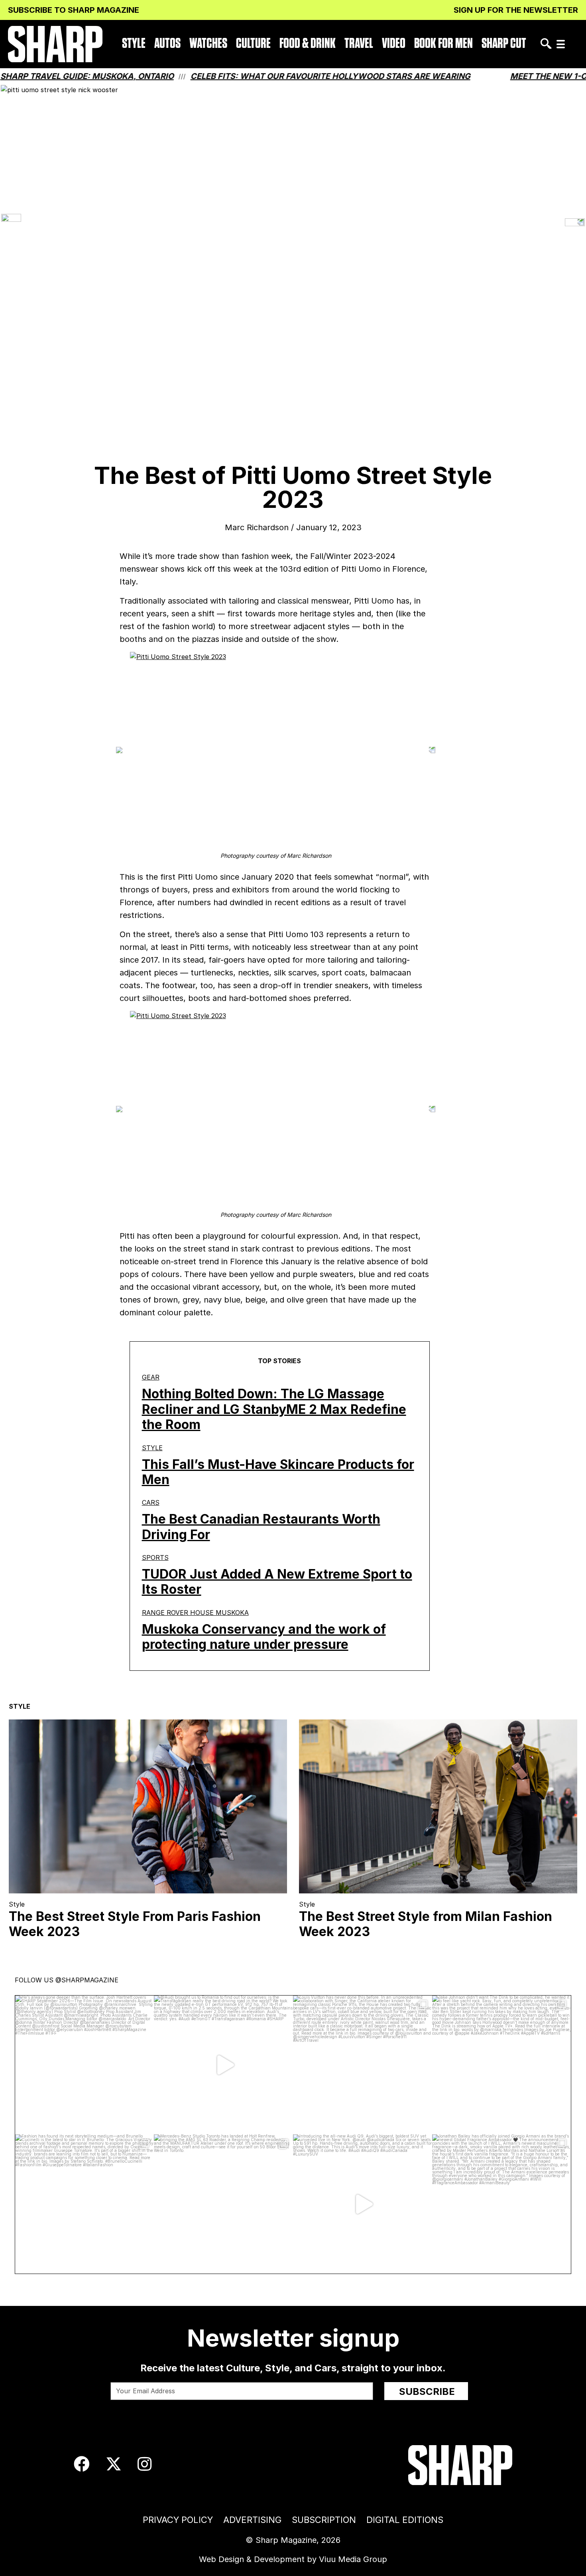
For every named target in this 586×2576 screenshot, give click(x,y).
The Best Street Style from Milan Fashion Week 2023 (426, 1924)
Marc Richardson (257, 527)
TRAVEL (359, 44)
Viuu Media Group (353, 2559)
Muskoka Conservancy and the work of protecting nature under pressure (264, 1637)
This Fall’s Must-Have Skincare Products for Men (278, 1472)
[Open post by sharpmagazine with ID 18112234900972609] (223, 2065)
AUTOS (167, 44)
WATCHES (208, 44)
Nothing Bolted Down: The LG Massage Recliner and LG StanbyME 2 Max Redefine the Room (274, 1409)
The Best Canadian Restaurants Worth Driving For (261, 1527)
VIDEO (394, 44)
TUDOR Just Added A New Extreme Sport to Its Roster (277, 1582)
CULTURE (253, 44)
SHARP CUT (504, 44)
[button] (561, 44)
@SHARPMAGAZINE (87, 1980)
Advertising (252, 2520)
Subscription (324, 2520)
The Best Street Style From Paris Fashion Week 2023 (135, 1924)
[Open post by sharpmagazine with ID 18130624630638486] (223, 2204)
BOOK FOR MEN (443, 44)
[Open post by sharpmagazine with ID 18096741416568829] (85, 2065)
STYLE (134, 44)
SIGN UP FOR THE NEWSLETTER (516, 10)
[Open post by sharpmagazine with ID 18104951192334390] (363, 2204)
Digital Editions (405, 2520)
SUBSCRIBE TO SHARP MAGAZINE (74, 10)
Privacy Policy (178, 2520)
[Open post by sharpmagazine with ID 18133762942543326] (502, 2065)
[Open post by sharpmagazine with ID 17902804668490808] (85, 2204)
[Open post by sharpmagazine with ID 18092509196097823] (363, 2065)
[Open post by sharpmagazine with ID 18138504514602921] (502, 2204)
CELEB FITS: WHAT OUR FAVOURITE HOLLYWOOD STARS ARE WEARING (282, 76)
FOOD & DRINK (308, 44)
